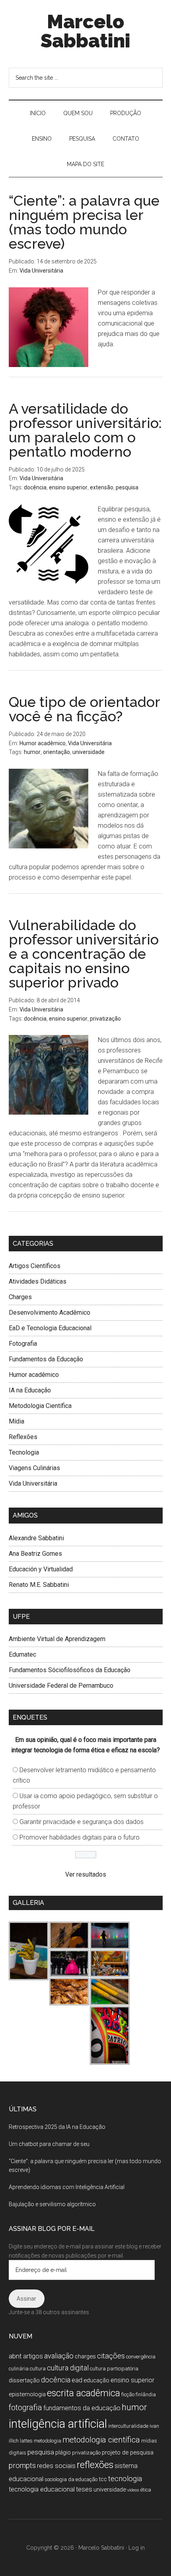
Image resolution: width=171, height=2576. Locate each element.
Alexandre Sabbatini (36, 1538)
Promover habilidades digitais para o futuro (80, 1837)
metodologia (48, 2441)
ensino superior (68, 487)
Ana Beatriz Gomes (35, 1554)
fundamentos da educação (82, 2408)
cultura (38, 2369)
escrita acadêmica (84, 2393)
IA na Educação (30, 1390)
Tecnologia (24, 1452)
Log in (137, 2548)
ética (146, 2490)
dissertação (24, 2380)
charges (85, 2356)
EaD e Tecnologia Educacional (50, 1328)
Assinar (26, 2299)
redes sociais (56, 2466)
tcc (103, 2479)
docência (35, 487)
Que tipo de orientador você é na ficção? (84, 709)
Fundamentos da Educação (46, 1359)
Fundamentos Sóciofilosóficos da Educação (70, 1670)
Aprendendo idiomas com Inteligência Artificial (67, 2187)
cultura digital (68, 2368)
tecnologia (125, 2479)
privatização (105, 1019)
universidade (88, 752)
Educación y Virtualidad (41, 1569)
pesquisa (127, 487)
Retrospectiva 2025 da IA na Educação (57, 2127)
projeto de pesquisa (128, 2452)
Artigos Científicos (35, 1266)
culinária (19, 2369)
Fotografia (23, 1344)
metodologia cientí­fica (101, 2440)
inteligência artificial (58, 2424)
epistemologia (27, 2394)
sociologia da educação (71, 2479)
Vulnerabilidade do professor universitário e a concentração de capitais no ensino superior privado (84, 954)
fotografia (25, 2408)
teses (84, 2489)
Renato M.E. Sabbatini (39, 1585)
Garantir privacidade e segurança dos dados (82, 1822)
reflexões (95, 2465)
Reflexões (23, 1437)
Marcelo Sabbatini (85, 31)
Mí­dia (17, 1421)
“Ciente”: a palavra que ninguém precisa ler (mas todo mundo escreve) (84, 222)
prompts (22, 2465)
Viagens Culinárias (34, 1468)
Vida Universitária (41, 271)
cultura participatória (114, 2369)
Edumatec (22, 1654)
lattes (26, 2441)
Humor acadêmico (43, 743)
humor (32, 752)
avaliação (59, 2356)
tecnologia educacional (42, 2489)
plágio (63, 2452)
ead (77, 2380)
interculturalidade (128, 2426)
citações (111, 2356)
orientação (56, 752)
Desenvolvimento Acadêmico (50, 1313)
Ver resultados (86, 1874)
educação (96, 2380)
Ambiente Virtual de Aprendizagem (57, 1639)
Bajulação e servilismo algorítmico (52, 2204)
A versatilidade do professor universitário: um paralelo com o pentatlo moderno (85, 430)
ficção (128, 2394)
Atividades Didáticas (38, 1281)
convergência (141, 2357)
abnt (15, 2356)
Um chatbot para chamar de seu (49, 2144)
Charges (20, 1297)
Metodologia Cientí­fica (40, 1406)
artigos (33, 2356)
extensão (102, 487)
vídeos (133, 2490)
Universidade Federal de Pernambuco (61, 1686)
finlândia (146, 2394)
